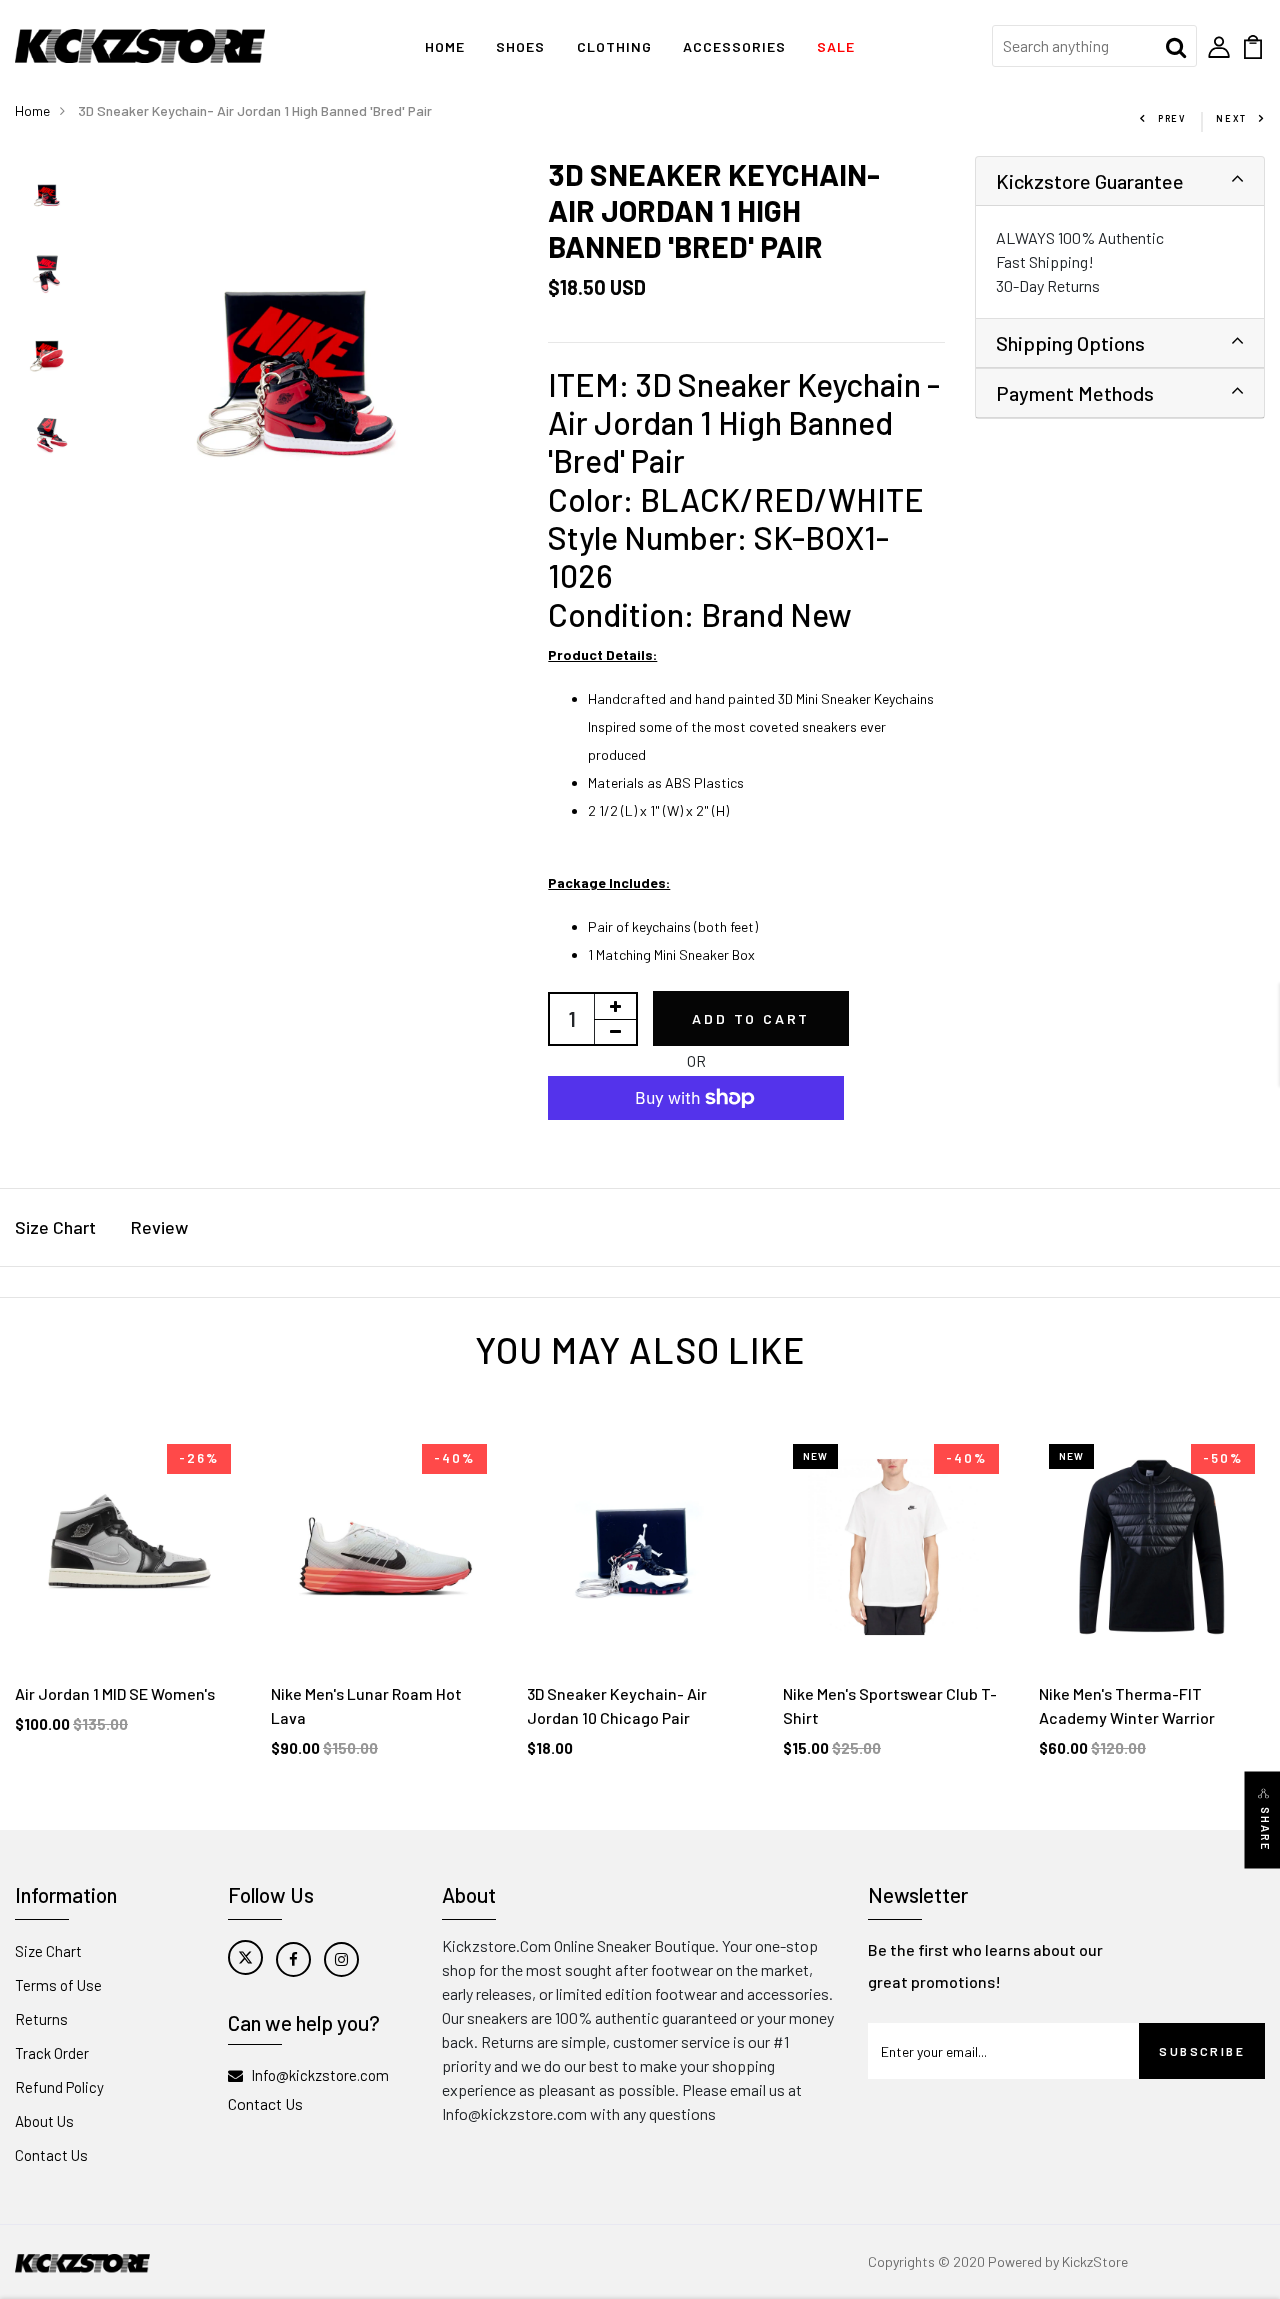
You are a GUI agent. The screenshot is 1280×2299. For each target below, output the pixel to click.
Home (445, 46)
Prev (1172, 118)
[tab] (1120, 181)
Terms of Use (58, 1985)
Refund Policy (59, 2087)
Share (1265, 1829)
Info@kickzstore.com (320, 2075)
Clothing (614, 46)
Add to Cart (751, 1018)
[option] (48, 196)
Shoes (520, 46)
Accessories (734, 46)
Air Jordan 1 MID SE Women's (115, 1693)
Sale (836, 46)
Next (1231, 118)
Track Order (52, 2053)
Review (159, 1227)
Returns (41, 2019)
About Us (44, 2121)
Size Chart (55, 1227)
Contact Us (51, 2155)
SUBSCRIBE (1202, 2051)
